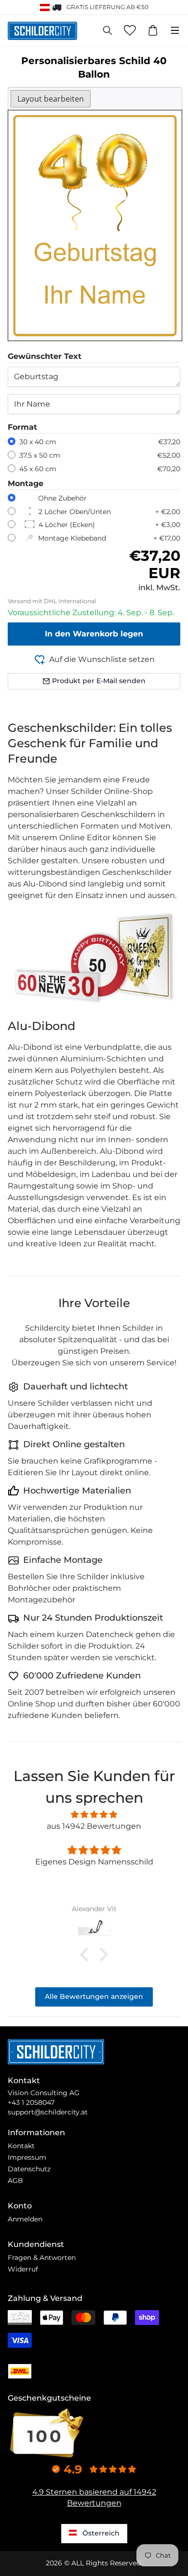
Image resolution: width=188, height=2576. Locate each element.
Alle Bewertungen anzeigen (94, 1996)
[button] (87, 1955)
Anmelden (25, 2219)
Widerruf (23, 2269)
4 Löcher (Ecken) (67, 525)
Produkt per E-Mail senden (99, 681)
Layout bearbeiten (51, 99)
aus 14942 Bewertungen (94, 1826)
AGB (15, 2180)
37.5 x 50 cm (40, 455)
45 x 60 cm (38, 469)
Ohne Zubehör (62, 498)
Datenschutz (29, 2169)
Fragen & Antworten (42, 2258)
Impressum (27, 2157)
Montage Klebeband (72, 538)
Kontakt (21, 2146)
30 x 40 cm (38, 442)
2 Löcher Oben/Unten (75, 512)
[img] (94, 1815)
